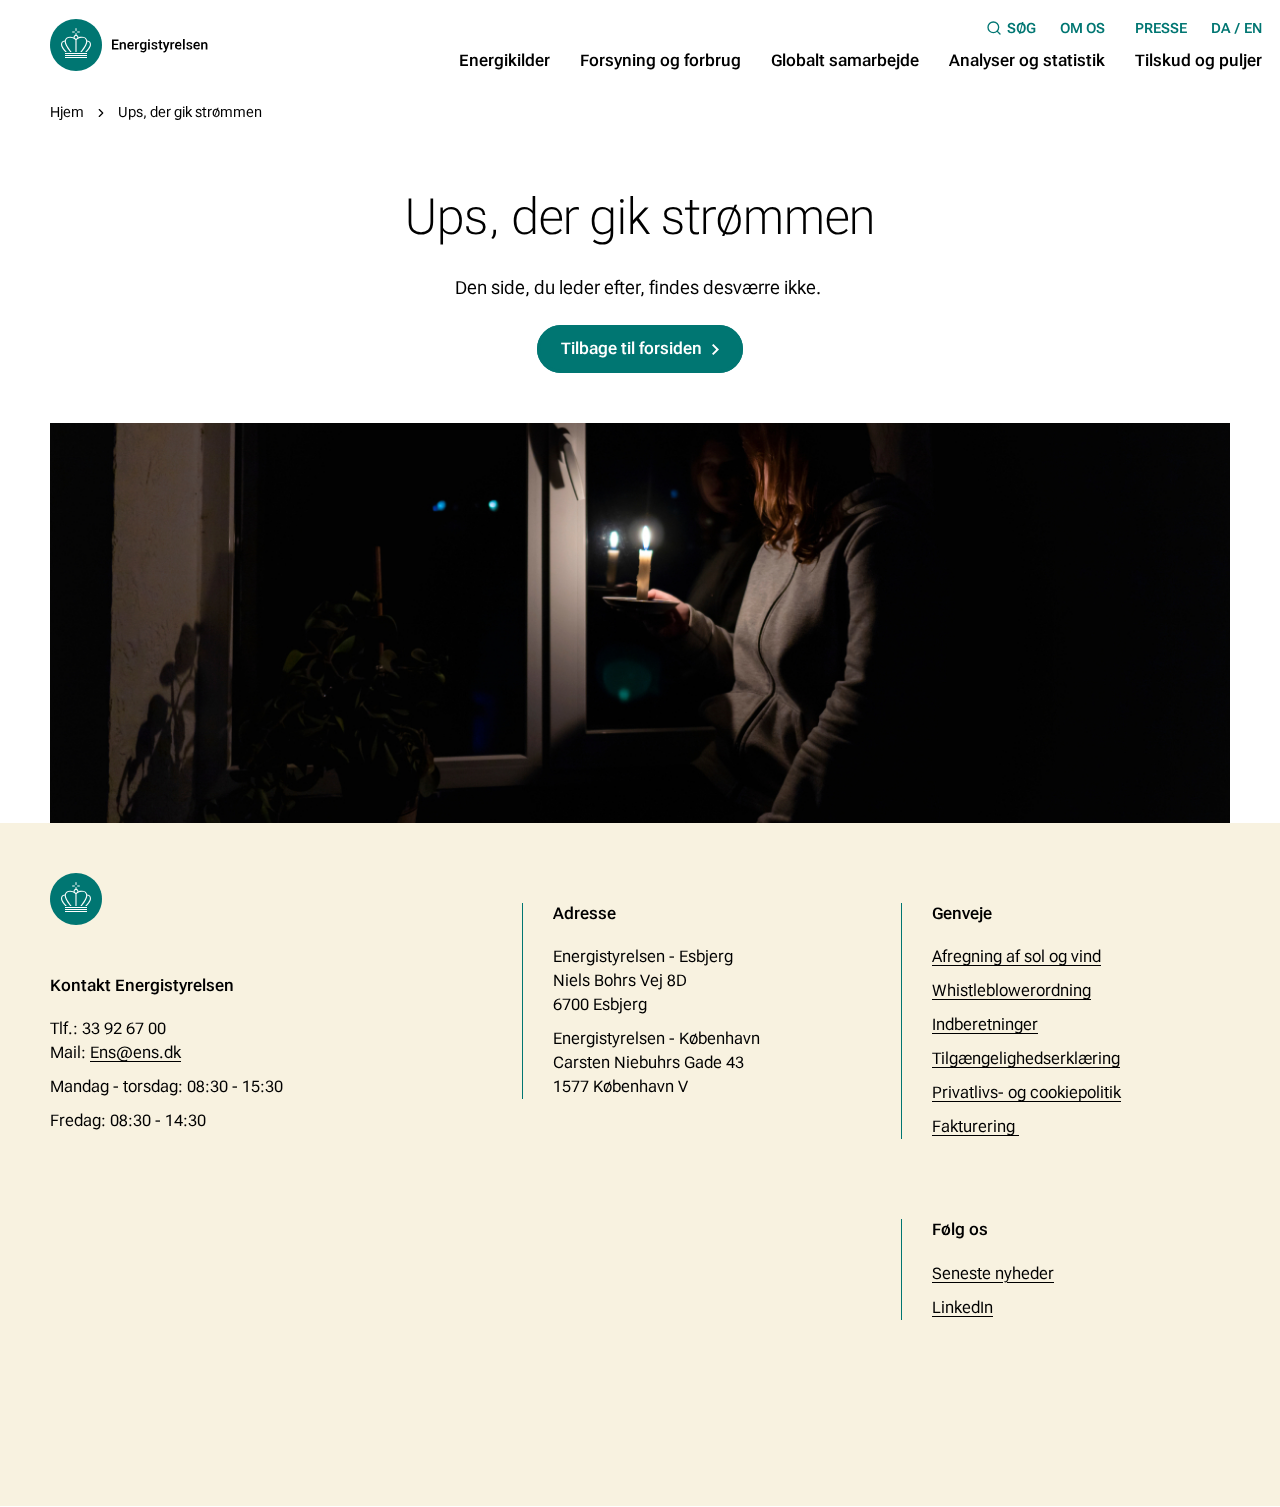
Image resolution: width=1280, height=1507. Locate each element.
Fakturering (975, 1126)
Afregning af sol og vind (1016, 956)
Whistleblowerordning (1011, 990)
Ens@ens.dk (135, 1052)
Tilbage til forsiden (631, 348)
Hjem (67, 112)
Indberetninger (985, 1024)
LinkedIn (962, 1307)
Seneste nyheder (993, 1273)
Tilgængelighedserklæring (1026, 1058)
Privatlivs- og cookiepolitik (1026, 1092)
